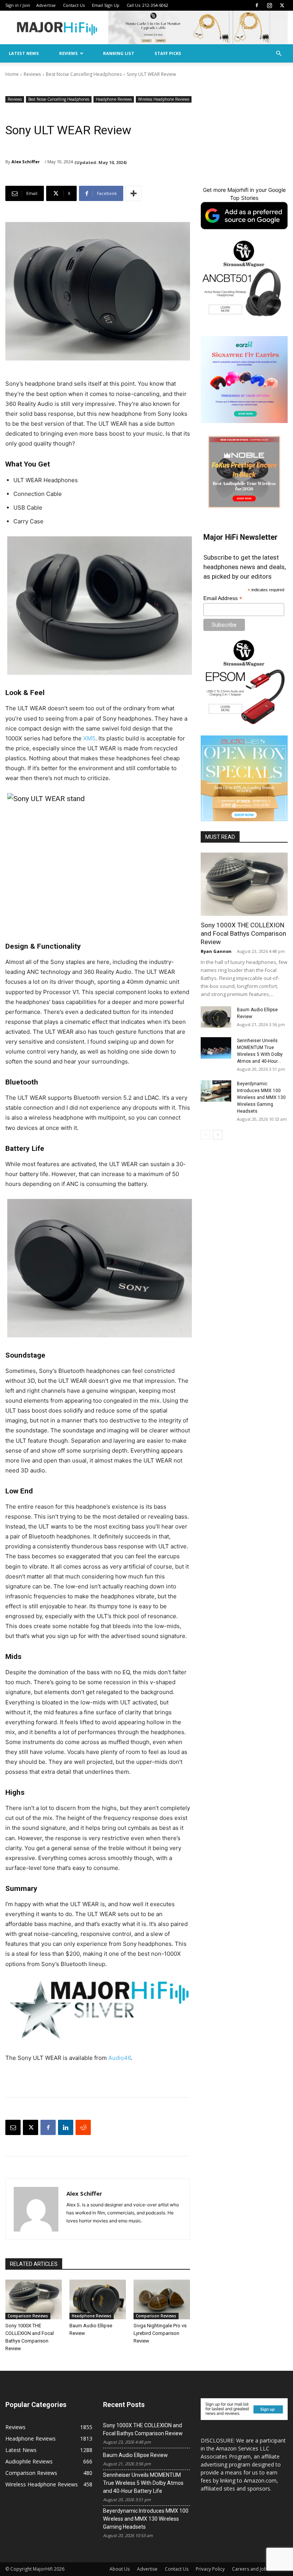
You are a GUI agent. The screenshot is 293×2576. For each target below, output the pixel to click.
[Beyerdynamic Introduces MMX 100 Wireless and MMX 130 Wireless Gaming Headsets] (216, 1091)
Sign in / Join (18, 5)
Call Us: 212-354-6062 (147, 5)
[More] (134, 193)
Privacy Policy (210, 2569)
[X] (282, 5)
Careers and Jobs (251, 2569)
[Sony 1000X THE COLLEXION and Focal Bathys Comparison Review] (34, 2299)
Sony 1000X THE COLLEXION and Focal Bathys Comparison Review (243, 933)
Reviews (68, 53)
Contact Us (74, 5)
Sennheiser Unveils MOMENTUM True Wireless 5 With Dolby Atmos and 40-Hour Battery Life (143, 2483)
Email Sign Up (106, 5)
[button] (279, 54)
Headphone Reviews (114, 99)
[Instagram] (269, 5)
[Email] (13, 2127)
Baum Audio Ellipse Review (135, 2455)
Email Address (223, 598)
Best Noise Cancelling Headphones (84, 74)
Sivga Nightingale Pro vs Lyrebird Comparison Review (160, 2333)
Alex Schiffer (26, 162)
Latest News (24, 53)
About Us (120, 2569)
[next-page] (218, 1135)
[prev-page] (205, 1135)
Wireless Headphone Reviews (164, 99)
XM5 (89, 738)
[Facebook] (257, 5)
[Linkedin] (66, 2127)
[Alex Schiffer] (36, 2209)
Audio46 (120, 2058)
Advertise (46, 5)
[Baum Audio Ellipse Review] (98, 2299)
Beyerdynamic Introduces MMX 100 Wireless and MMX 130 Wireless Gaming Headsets (261, 1097)
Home (12, 74)
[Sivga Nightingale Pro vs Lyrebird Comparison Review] (162, 2299)
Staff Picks (168, 53)
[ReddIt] (83, 2127)
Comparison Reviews (28, 2316)
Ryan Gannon (216, 951)
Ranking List (119, 53)
